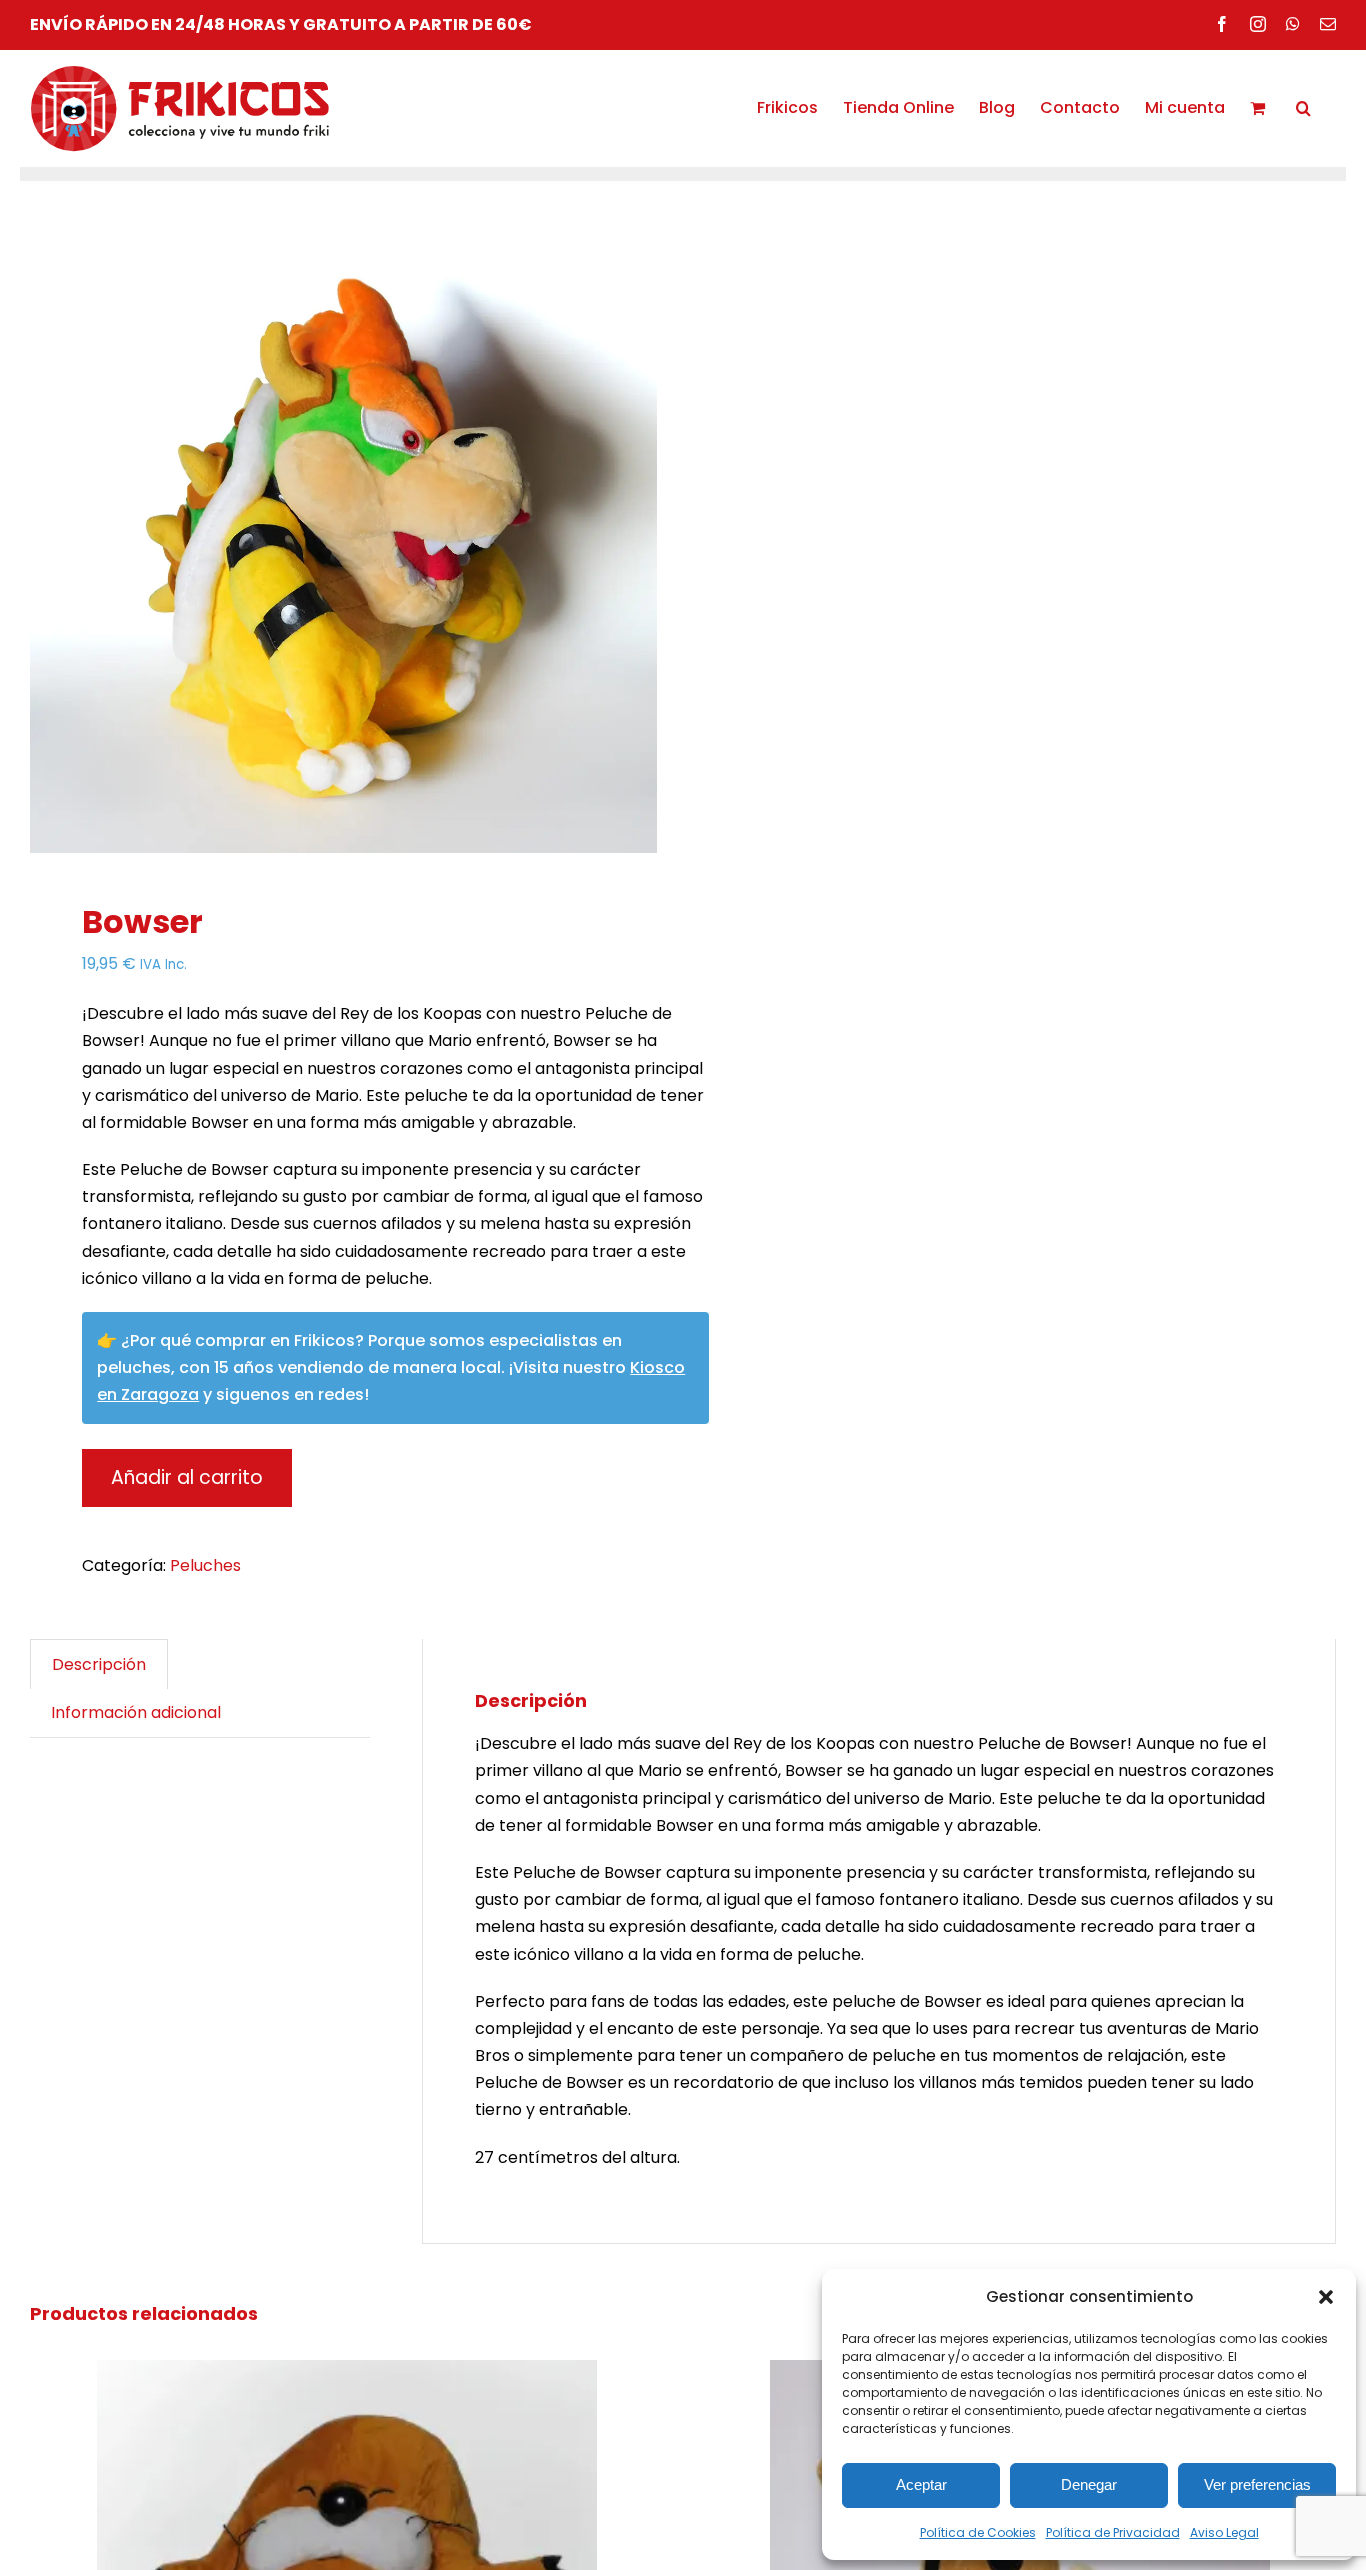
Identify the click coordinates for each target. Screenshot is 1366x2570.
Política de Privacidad (1113, 2532)
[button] (1326, 2297)
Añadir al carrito (187, 1477)
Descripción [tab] (99, 1664)
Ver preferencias (1257, 2484)
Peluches (205, 1565)
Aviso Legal (1224, 2532)
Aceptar (921, 2484)
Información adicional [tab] (136, 1712)
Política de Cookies (978, 2532)
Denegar (1089, 2484)
